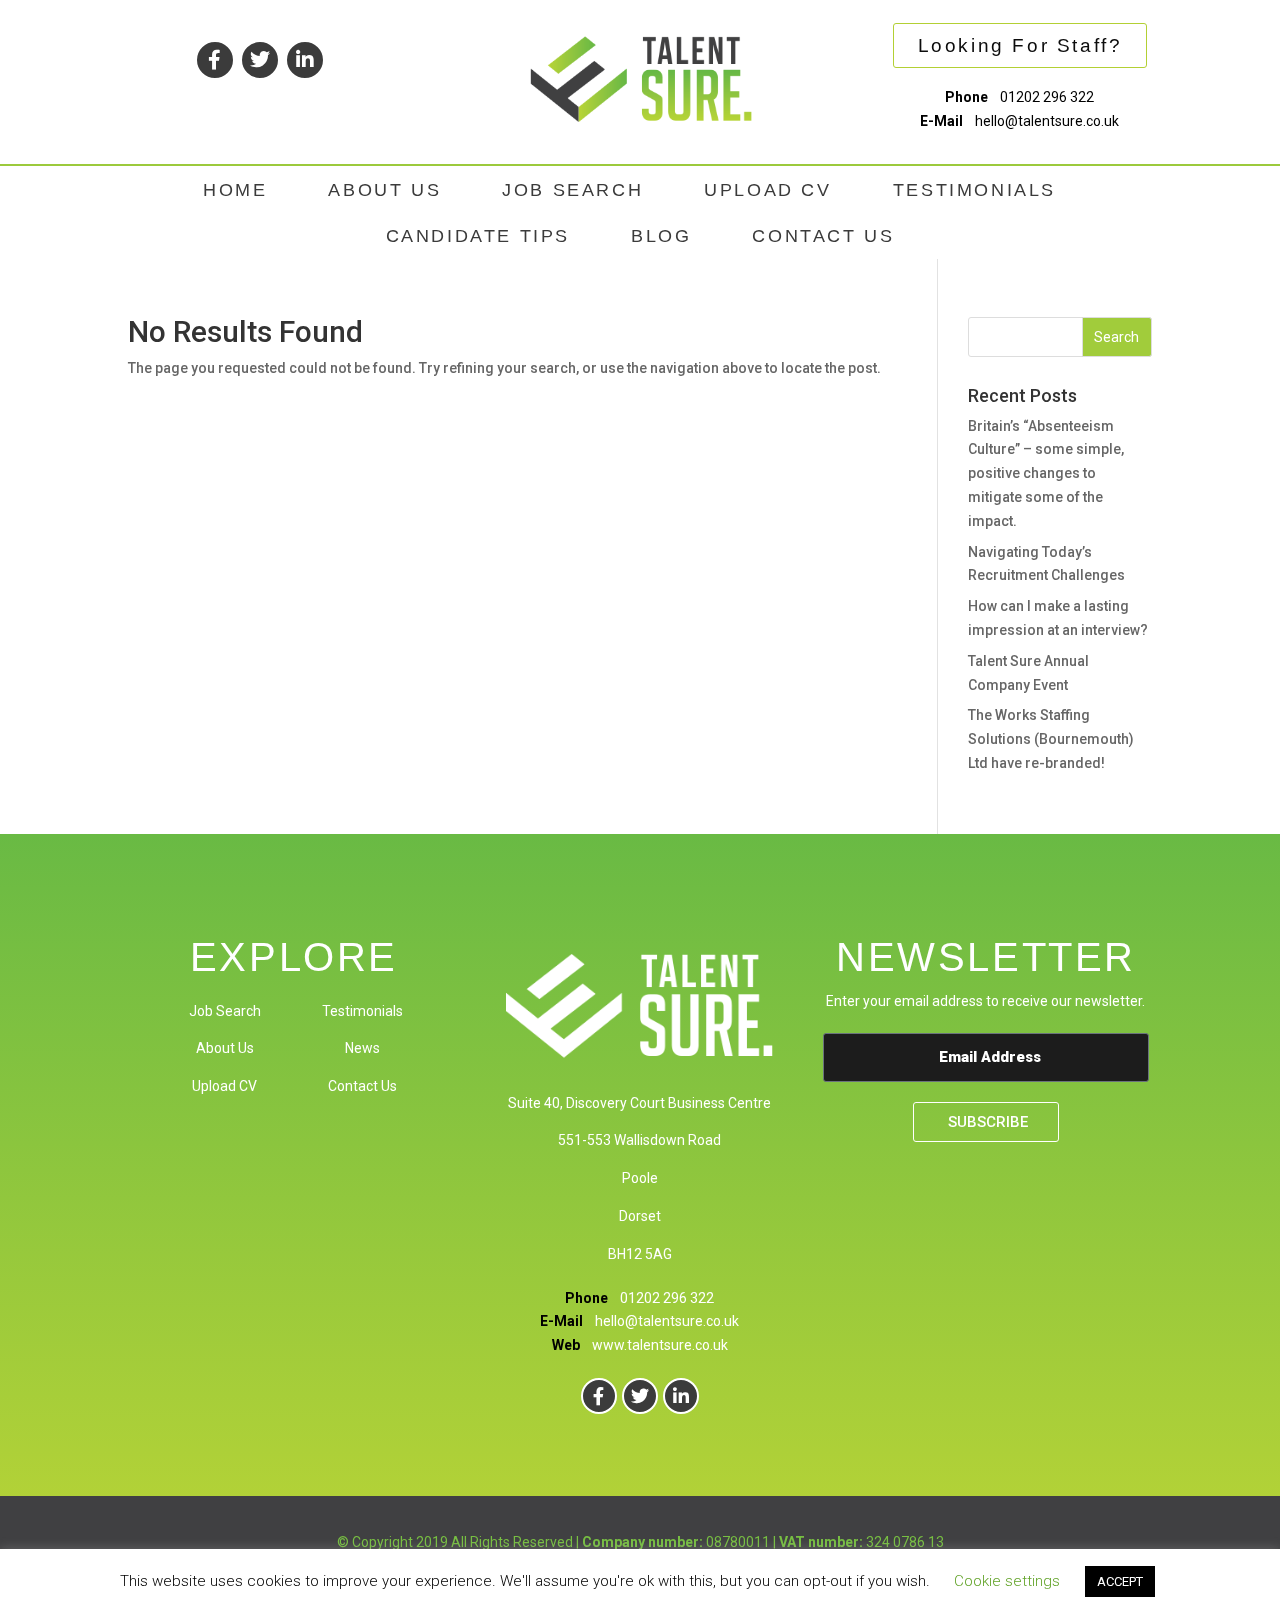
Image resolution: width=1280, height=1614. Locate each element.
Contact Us (362, 1086)
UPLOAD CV (767, 190)
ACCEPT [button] (1120, 1581)
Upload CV (224, 1086)
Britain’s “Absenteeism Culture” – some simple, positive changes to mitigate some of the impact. (1046, 473)
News (362, 1048)
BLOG (661, 236)
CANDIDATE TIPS (478, 236)
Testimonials (362, 1011)
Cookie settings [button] (1007, 1581)
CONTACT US (823, 236)
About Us (225, 1048)
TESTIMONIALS (974, 190)
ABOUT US (384, 190)
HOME (235, 190)
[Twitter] (260, 60)
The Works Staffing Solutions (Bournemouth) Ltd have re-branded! (1051, 739)
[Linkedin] (305, 60)
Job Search (225, 1011)
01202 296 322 (1047, 97)
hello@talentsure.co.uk (1047, 121)
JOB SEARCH (572, 190)
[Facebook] (215, 60)
